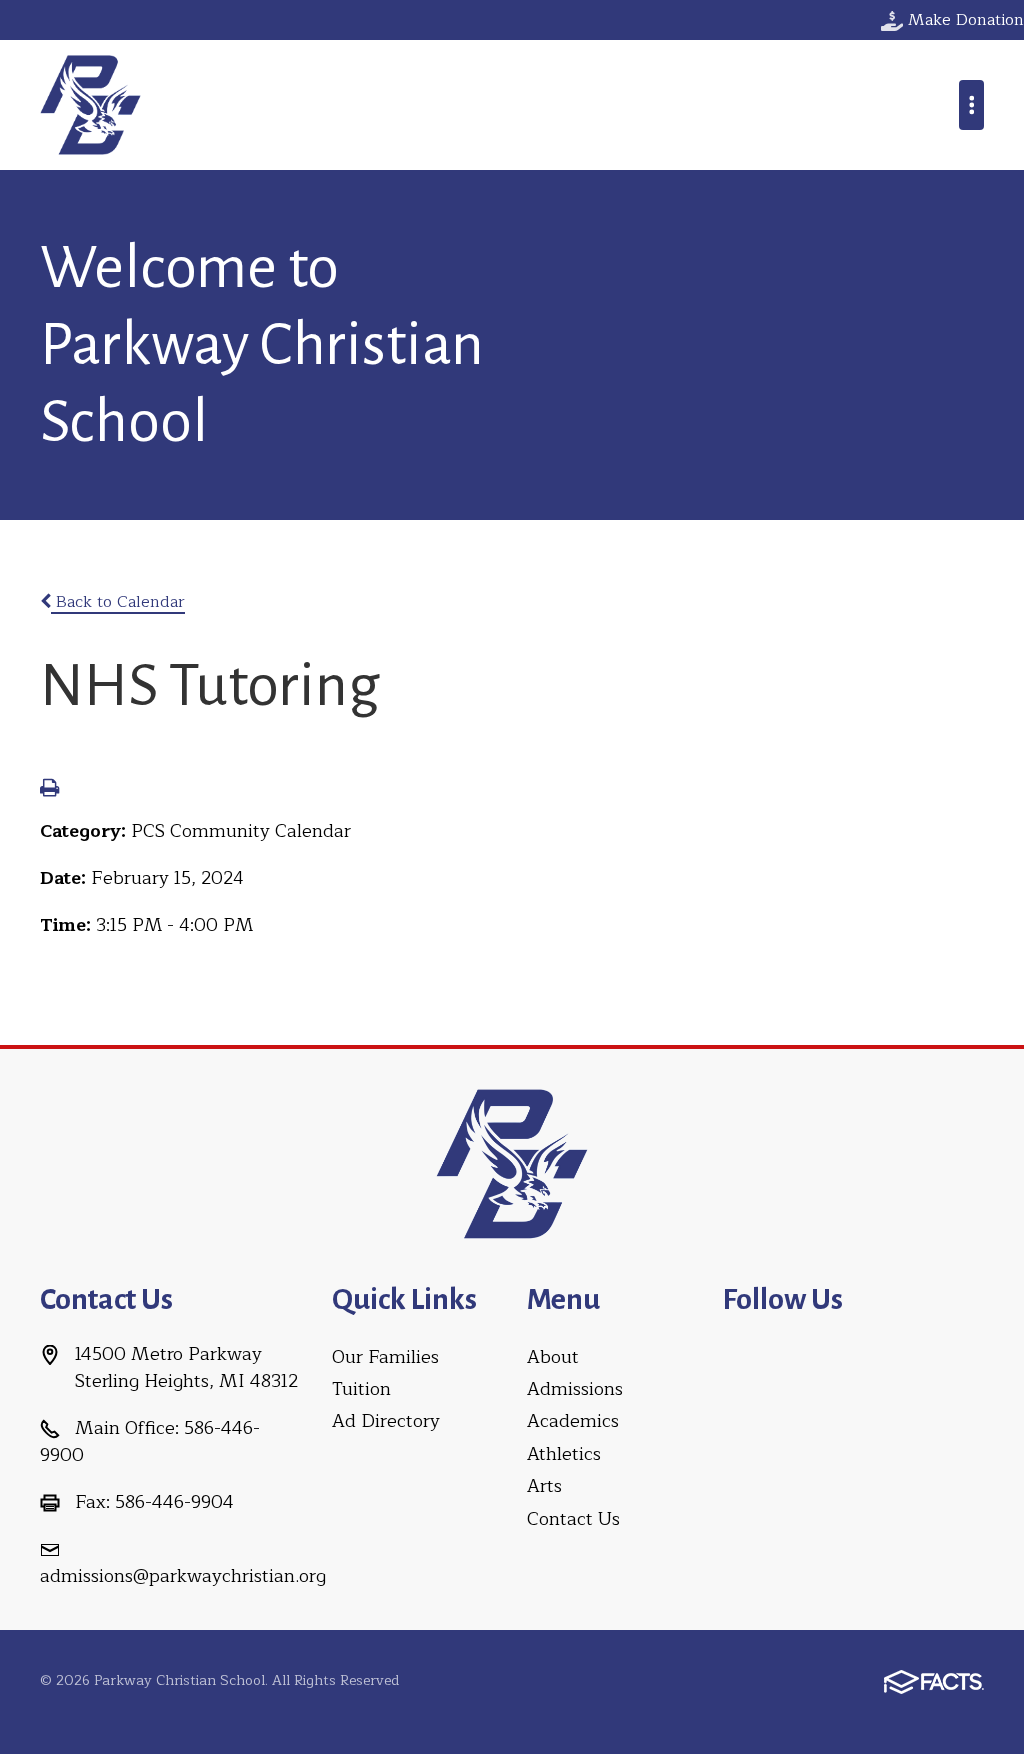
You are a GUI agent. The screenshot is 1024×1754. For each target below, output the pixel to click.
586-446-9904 (174, 1502)
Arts (544, 1486)
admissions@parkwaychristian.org (183, 1576)
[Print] (49, 790)
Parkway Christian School (90, 105)
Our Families (385, 1357)
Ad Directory (386, 1421)
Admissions (575, 1389)
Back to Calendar (118, 602)
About (553, 1357)
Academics (573, 1421)
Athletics (564, 1454)
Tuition (361, 1389)
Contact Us (573, 1519)
